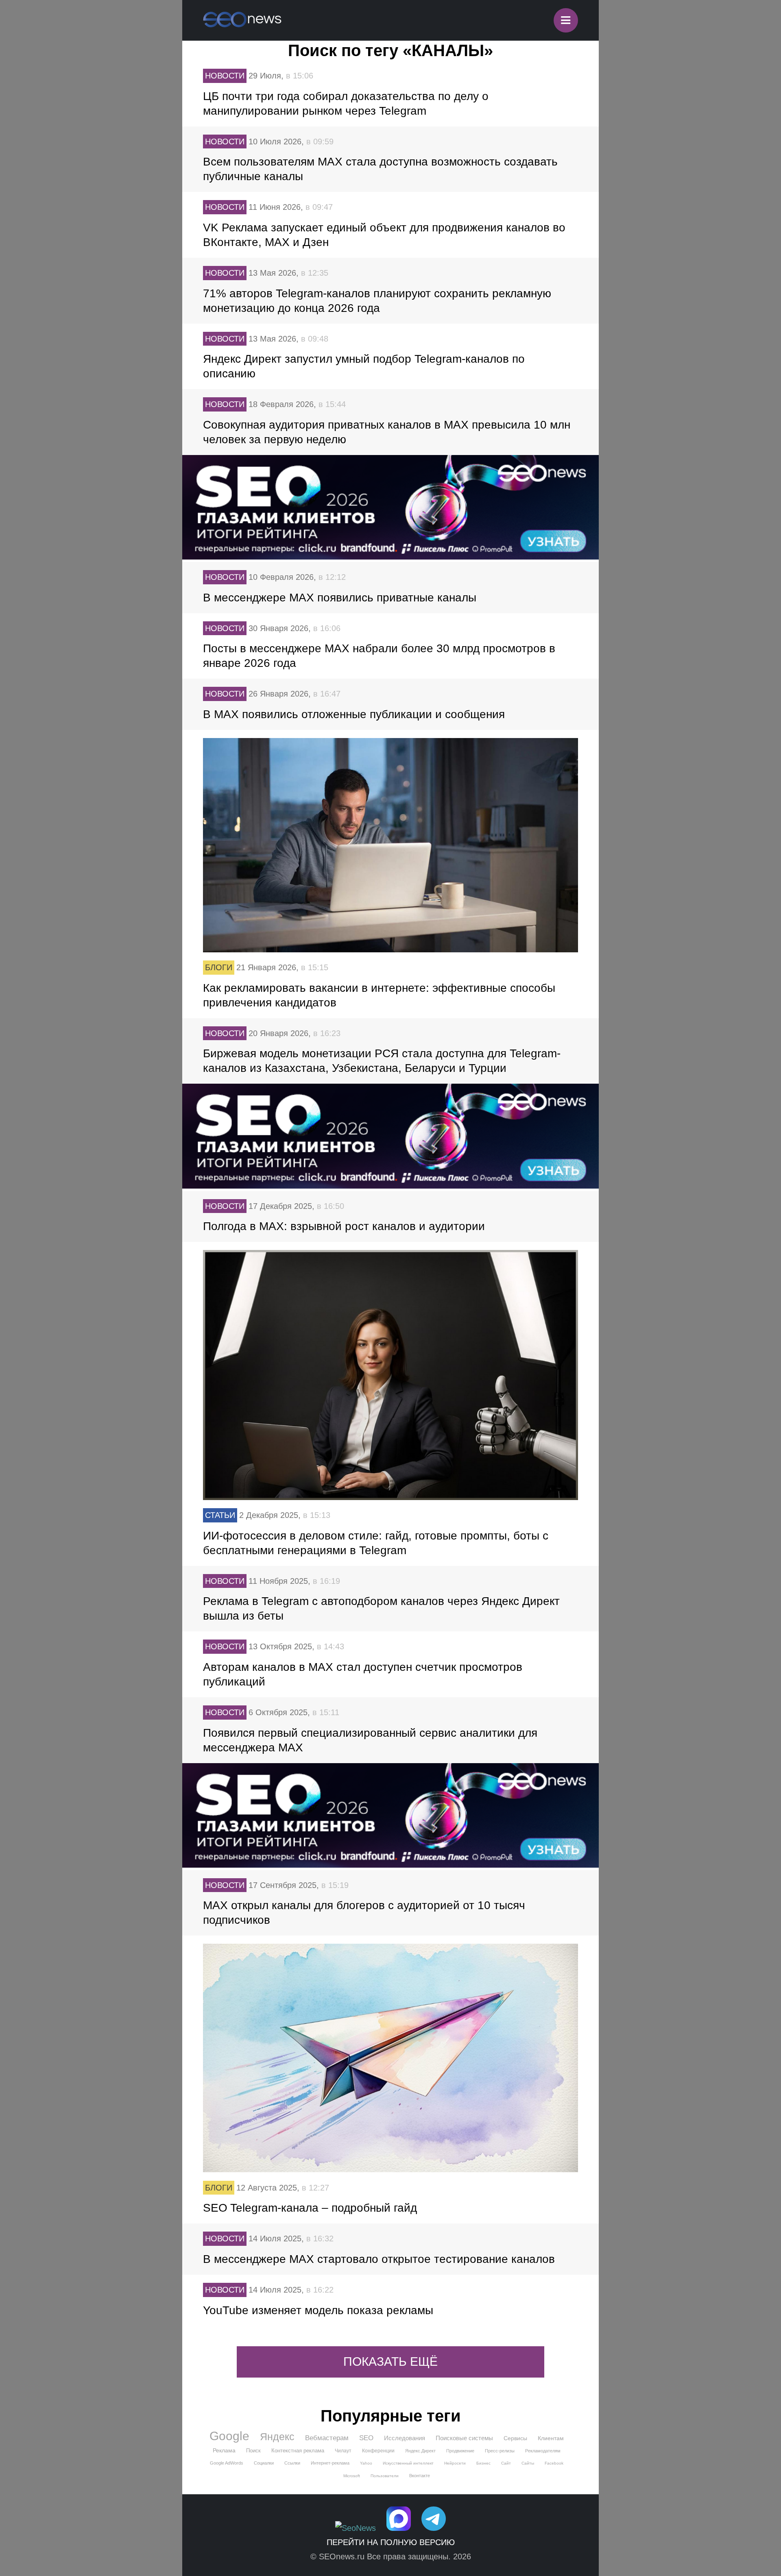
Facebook (554, 2463)
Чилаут (343, 2451)
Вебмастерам (327, 2438)
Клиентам (551, 2438)
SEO (366, 2438)
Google (229, 2436)
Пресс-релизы (500, 2451)
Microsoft (352, 2476)
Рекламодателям (543, 2451)
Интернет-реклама (330, 2463)
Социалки (264, 2463)
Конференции (378, 2451)
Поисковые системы (464, 2438)
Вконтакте (420, 2476)
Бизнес (483, 2463)
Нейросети (455, 2463)
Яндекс (277, 2437)
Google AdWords (227, 2463)
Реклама (224, 2450)
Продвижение (460, 2451)
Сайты (528, 2463)
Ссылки (292, 2463)
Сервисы (515, 2438)
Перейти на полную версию (391, 2542)
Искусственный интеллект (408, 2463)
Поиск (253, 2451)
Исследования (405, 2438)
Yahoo (366, 2463)
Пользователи (385, 2476)
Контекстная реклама (298, 2451)
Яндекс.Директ (420, 2451)
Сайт (506, 2463)
